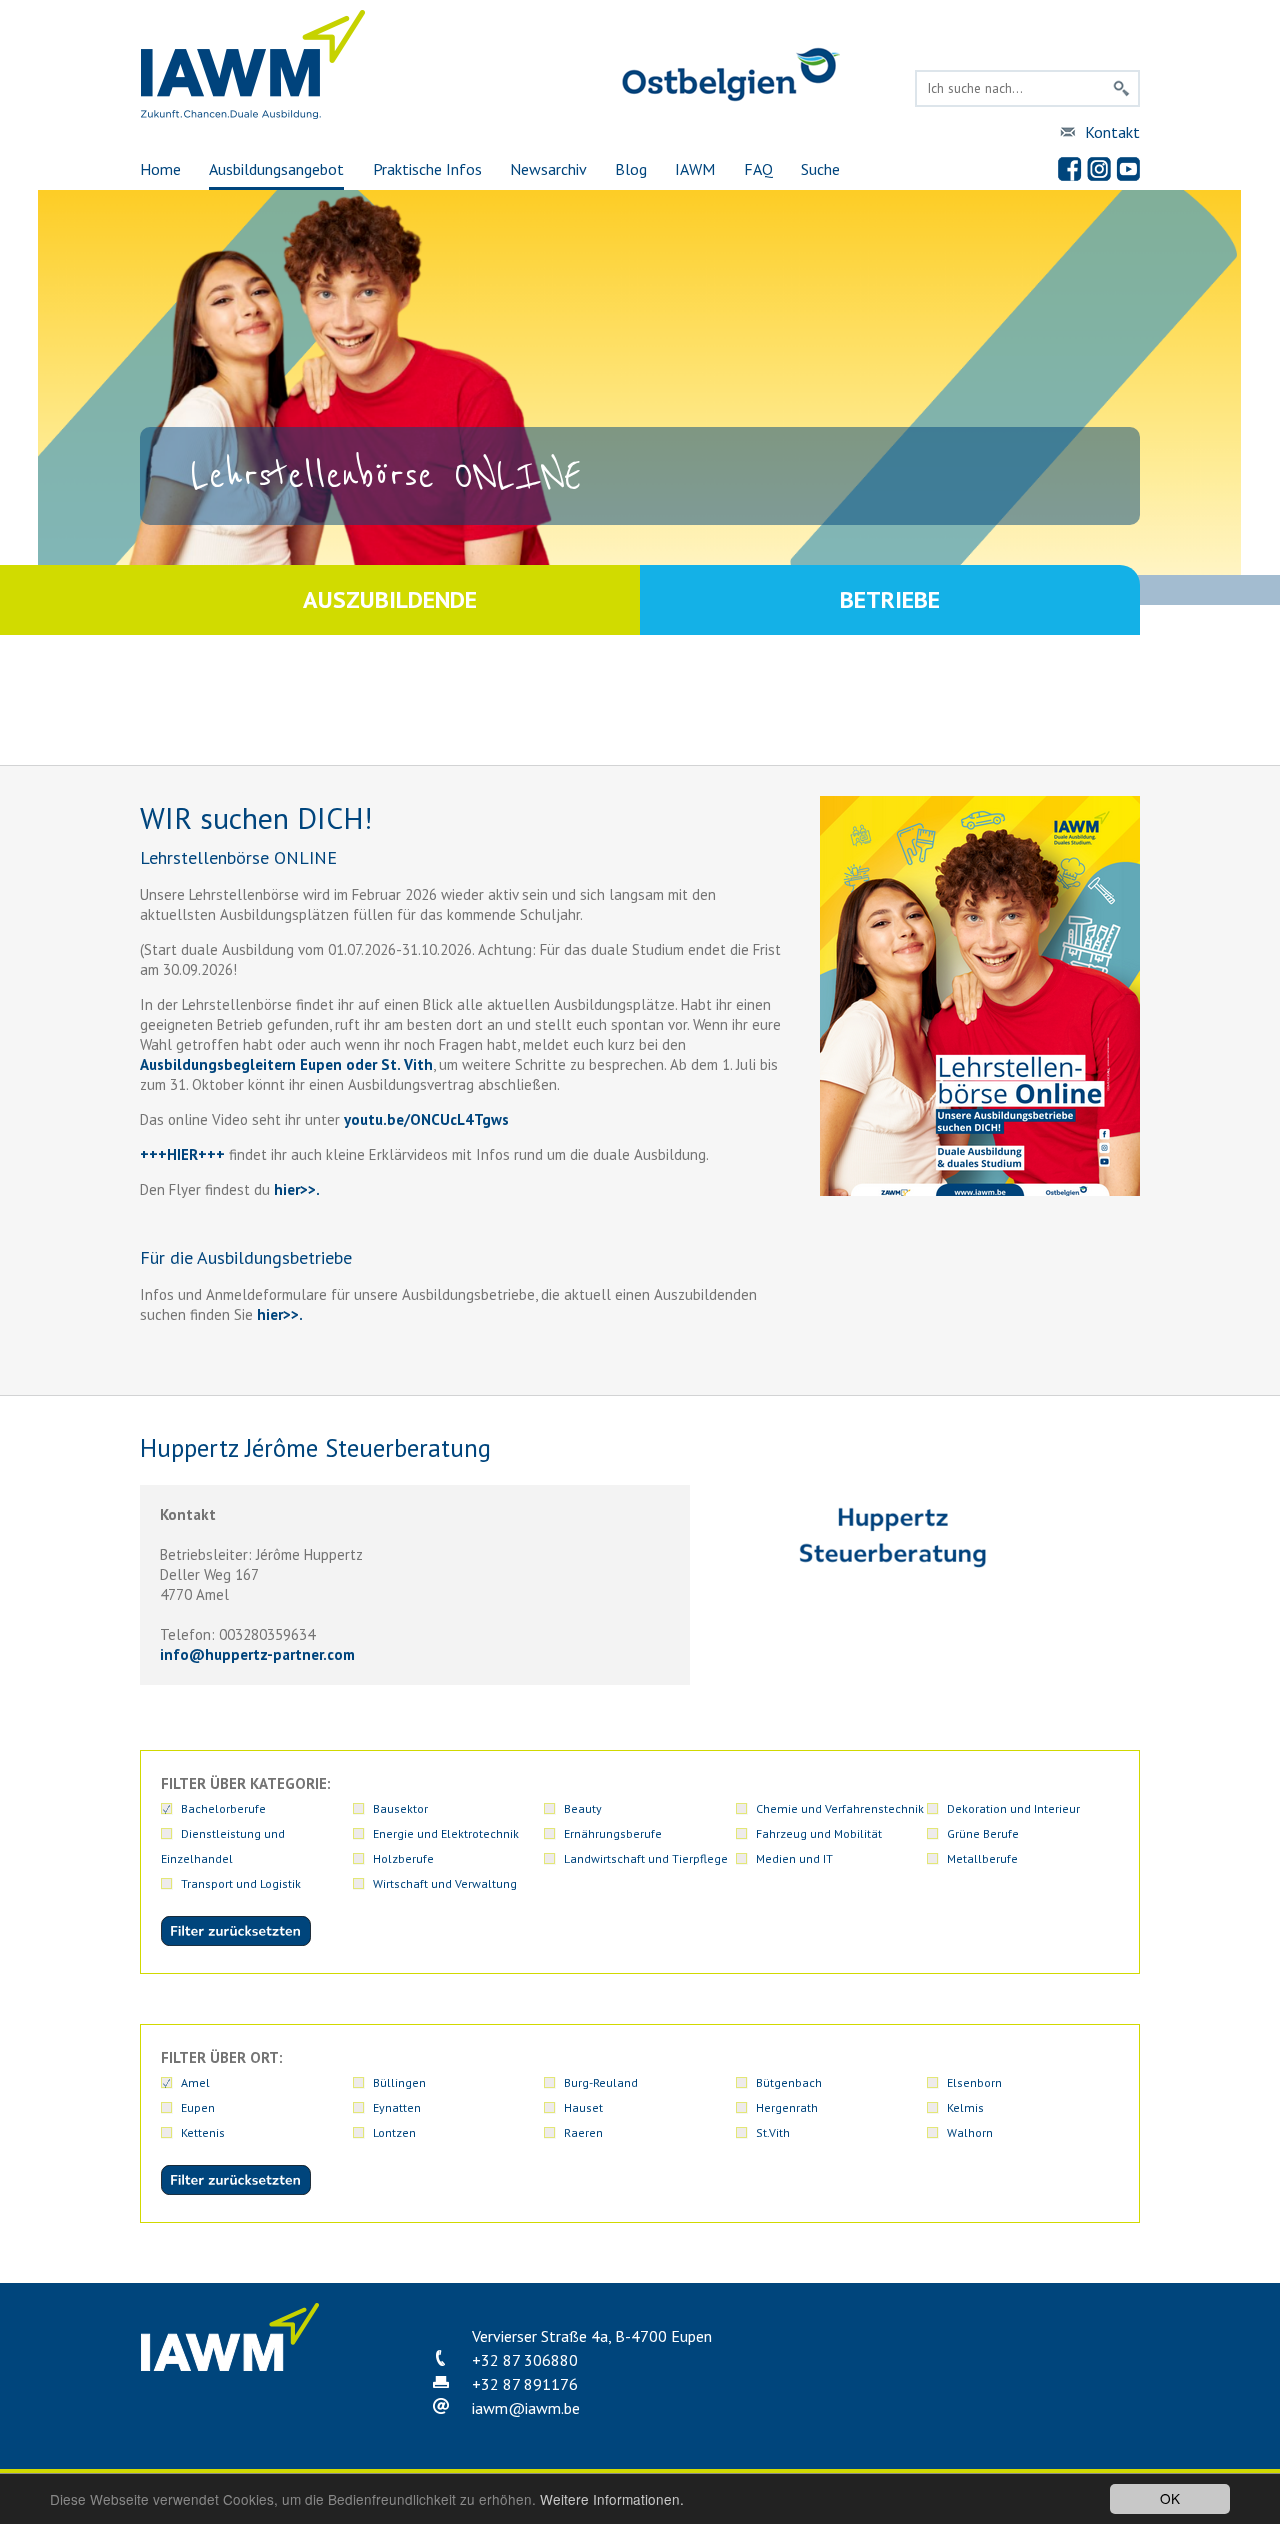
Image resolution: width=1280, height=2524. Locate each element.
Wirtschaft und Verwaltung (445, 1883)
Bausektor (400, 1808)
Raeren (583, 2132)
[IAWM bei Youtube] (1128, 169)
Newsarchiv (548, 169)
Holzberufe (403, 1858)
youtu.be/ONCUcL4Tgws (426, 1119)
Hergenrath (787, 2107)
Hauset (583, 2107)
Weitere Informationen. (612, 2499)
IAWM (695, 169)
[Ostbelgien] (731, 97)
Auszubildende (390, 599)
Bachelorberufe (223, 1808)
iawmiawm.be (526, 2408)
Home (160, 169)
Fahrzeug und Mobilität (819, 1833)
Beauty (583, 1808)
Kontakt (1112, 132)
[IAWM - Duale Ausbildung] (253, 114)
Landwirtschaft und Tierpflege (646, 1858)
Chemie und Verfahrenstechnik (840, 1808)
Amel (195, 2082)
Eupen (198, 2107)
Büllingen (399, 2082)
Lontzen (394, 2132)
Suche (820, 169)
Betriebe (890, 599)
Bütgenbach (789, 2082)
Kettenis (203, 2132)
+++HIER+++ (182, 1154)
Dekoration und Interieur (1013, 1808)
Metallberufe (982, 1858)
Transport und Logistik (241, 1883)
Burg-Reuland (601, 2082)
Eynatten (397, 2107)
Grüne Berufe (983, 1833)
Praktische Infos (427, 169)
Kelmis (965, 2107)
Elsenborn (974, 2082)
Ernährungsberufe (613, 1833)
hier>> (293, 1189)
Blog (631, 169)
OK (1170, 2498)
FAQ (758, 169)
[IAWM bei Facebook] (1070, 169)
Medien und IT (794, 1858)
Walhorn (970, 2132)
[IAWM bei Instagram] (1099, 169)
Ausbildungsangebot (276, 169)
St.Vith (773, 2132)
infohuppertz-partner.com (257, 1654)
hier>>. (278, 1314)
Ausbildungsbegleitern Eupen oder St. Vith (286, 1064)
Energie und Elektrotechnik (446, 1833)
